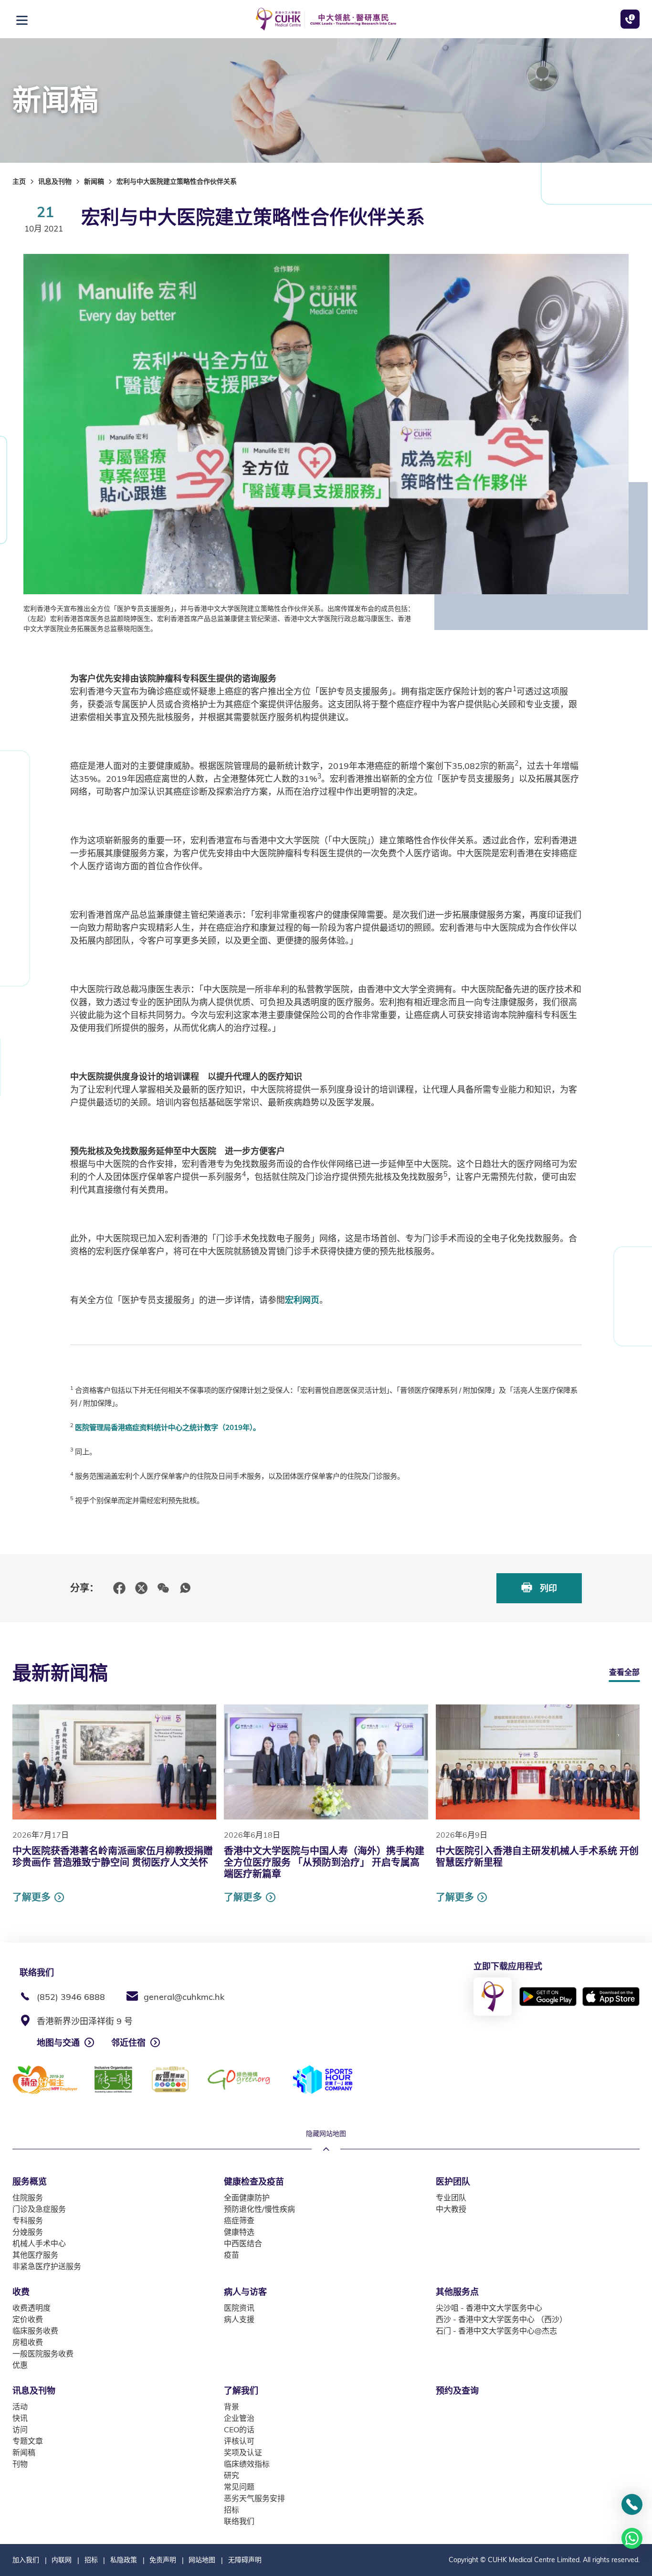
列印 (547, 1588)
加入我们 (26, 2560)
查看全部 (624, 1672)
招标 (91, 2560)
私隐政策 (124, 2560)
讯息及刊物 (55, 181)
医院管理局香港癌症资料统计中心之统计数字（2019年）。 (168, 1427)
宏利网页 (302, 1300)
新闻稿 (94, 181)
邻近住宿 (128, 2043)
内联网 (62, 2560)
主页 (19, 181)
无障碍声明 (245, 2560)
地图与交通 (58, 2043)
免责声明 (163, 2560)
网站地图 (202, 2560)
